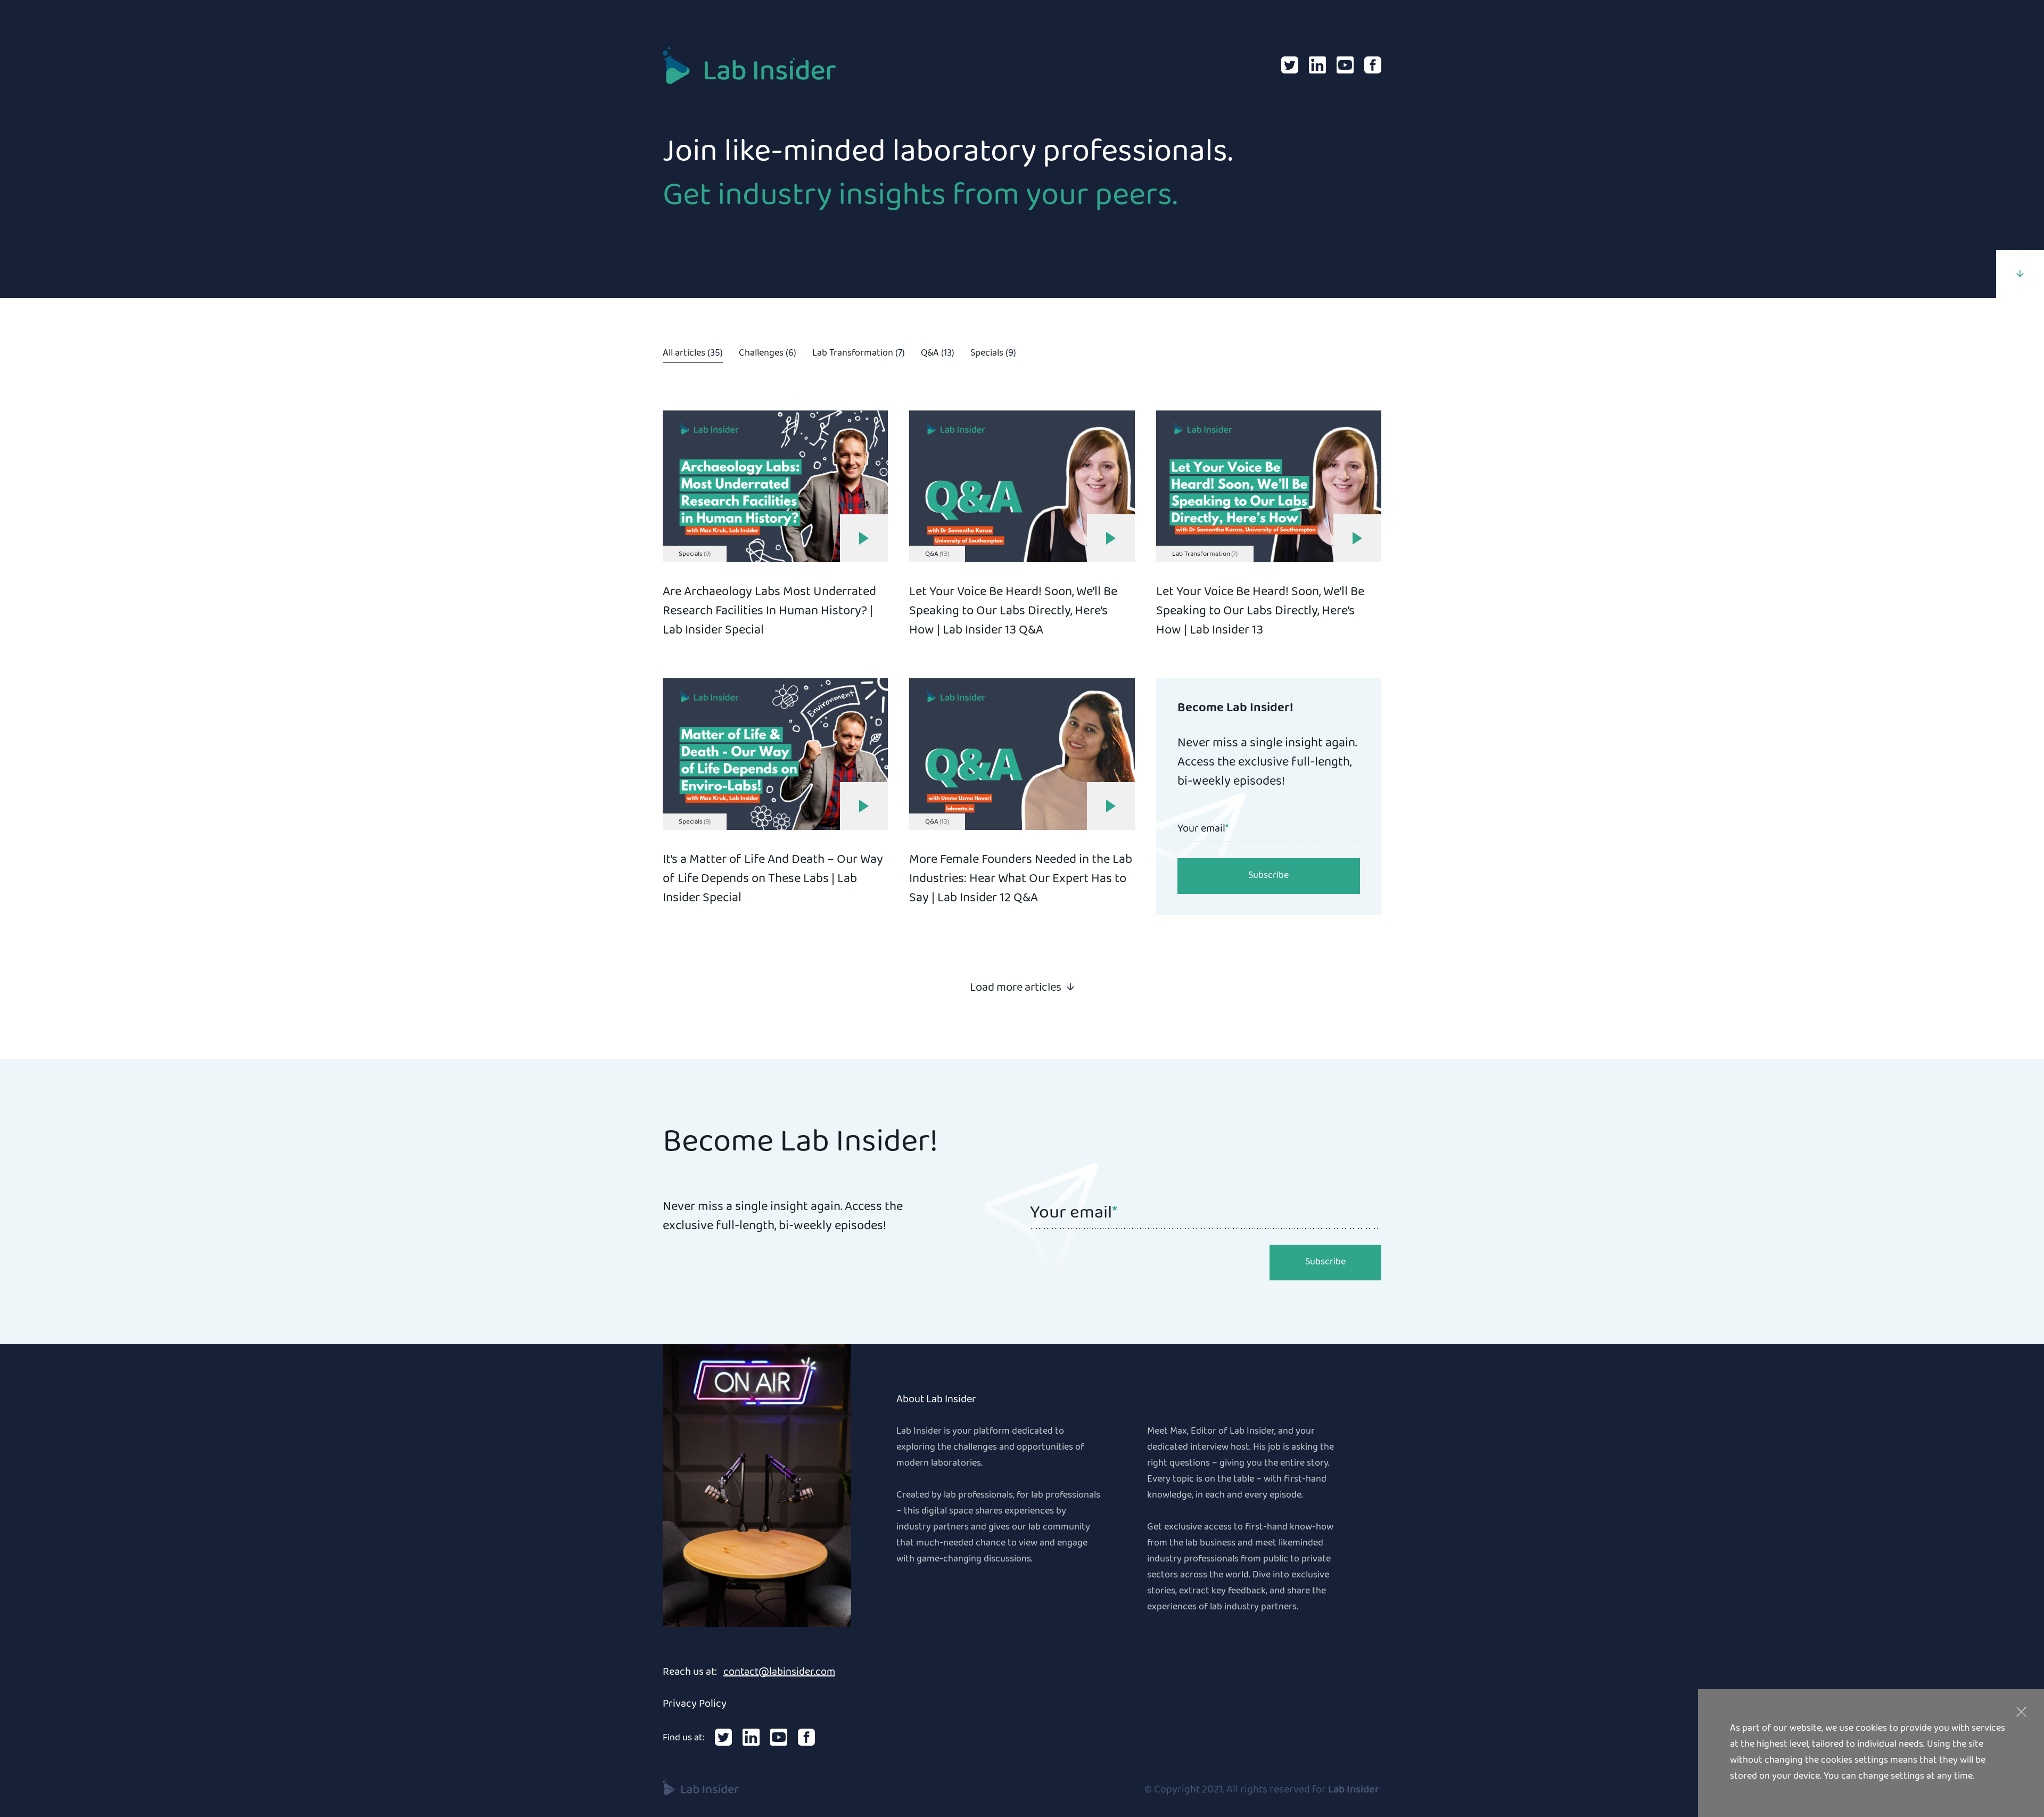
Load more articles (1016, 987)
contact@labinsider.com (779, 1673)
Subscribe (1268, 876)
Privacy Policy (695, 1705)
